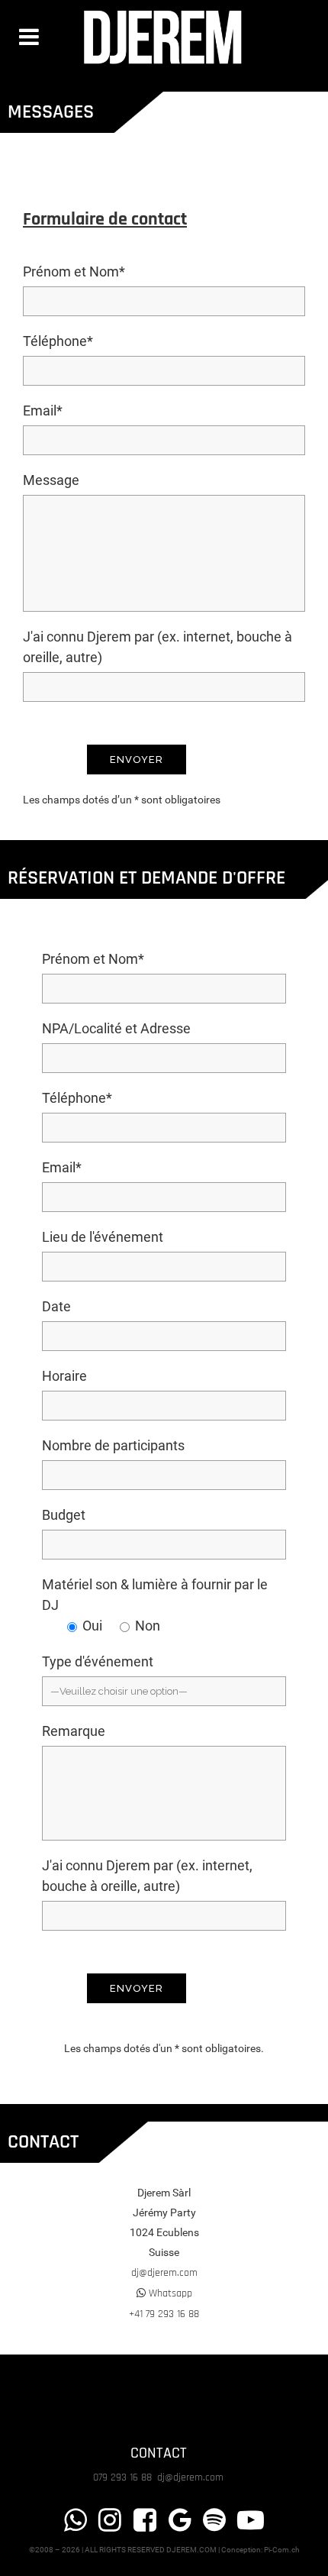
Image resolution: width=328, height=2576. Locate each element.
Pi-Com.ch (282, 2550)
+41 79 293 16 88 (164, 2314)
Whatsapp (169, 2293)
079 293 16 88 (124, 2477)
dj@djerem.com (164, 2273)
